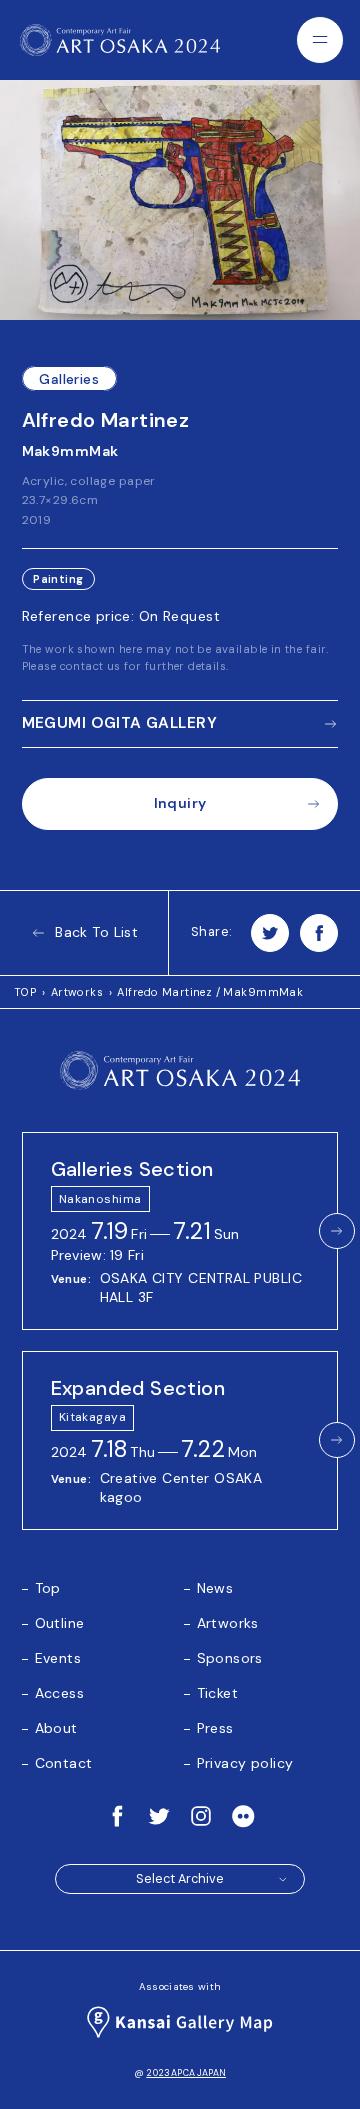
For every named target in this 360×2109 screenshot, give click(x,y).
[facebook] (117, 1816)
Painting (58, 579)
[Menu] (320, 40)
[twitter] (159, 1816)
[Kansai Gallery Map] (180, 2022)
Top (48, 1588)
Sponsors (230, 1658)
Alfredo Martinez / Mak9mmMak (210, 992)
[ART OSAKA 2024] (120, 40)
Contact (64, 1763)
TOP (25, 992)
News (215, 1588)
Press (215, 1728)
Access (60, 1693)
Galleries (69, 379)
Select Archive (180, 1879)
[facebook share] (319, 933)
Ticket (218, 1693)
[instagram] (201, 1816)
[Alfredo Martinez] (180, 200)
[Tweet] (270, 933)
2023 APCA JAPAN (186, 2073)
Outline (60, 1623)
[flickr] (243, 1816)
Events (58, 1658)
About (56, 1728)
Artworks (77, 992)
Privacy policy (245, 1763)
